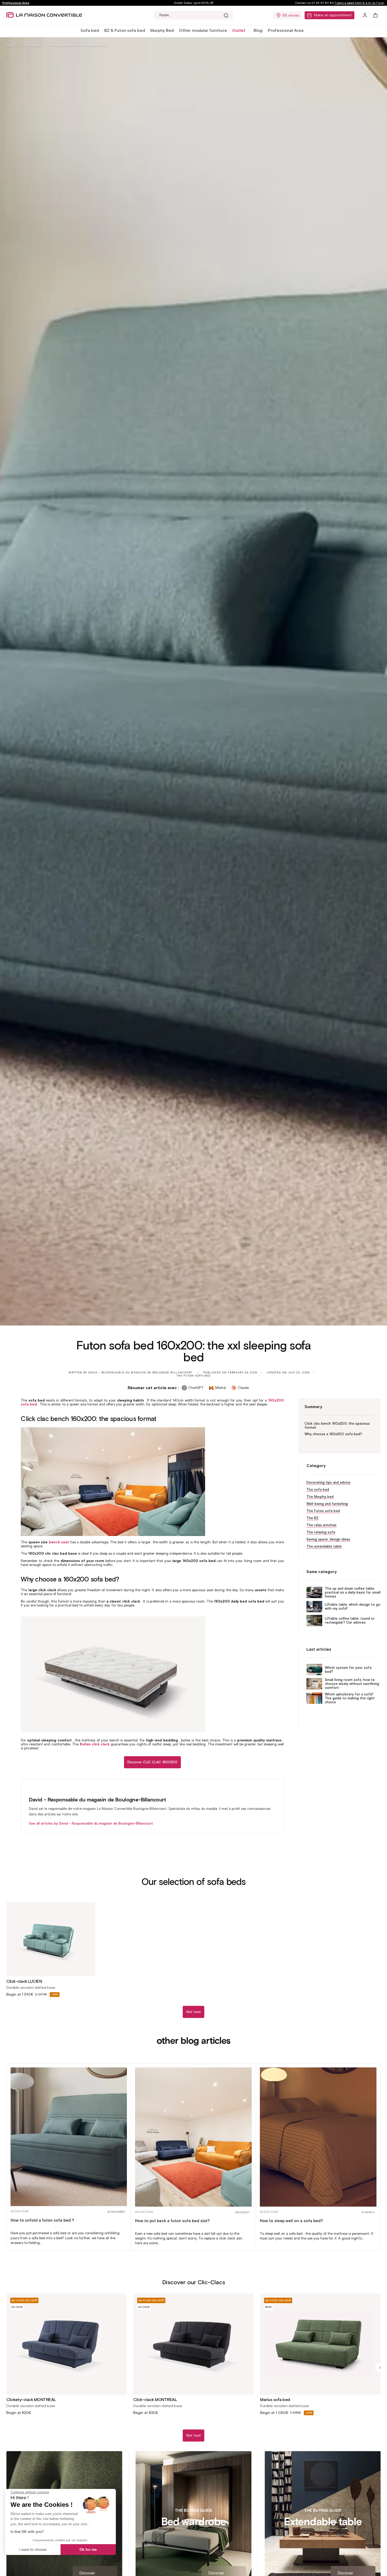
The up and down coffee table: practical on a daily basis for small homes (353, 1592)
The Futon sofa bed (30, 45)
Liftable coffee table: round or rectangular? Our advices (350, 1620)
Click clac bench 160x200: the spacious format (337, 1425)
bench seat (59, 1542)
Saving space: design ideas (328, 1539)
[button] (90, 31)
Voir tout (193, 2012)
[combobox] (193, 15)
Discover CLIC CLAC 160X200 (152, 1762)
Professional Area (16, 3)
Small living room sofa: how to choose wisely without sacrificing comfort (352, 1684)
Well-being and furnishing (327, 1504)
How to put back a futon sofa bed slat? (172, 2221)
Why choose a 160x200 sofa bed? (333, 1434)
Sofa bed (90, 30)
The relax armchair (322, 1525)
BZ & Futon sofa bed (125, 30)
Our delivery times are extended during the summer (193, 3)
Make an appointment (333, 15)
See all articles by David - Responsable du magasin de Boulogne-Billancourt (91, 1823)
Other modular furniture (203, 30)
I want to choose (33, 2549)
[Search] (226, 15)
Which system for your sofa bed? (348, 1669)
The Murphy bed (320, 1497)
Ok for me (88, 2549)
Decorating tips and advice (328, 1482)
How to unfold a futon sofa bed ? (42, 2220)
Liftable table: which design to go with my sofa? (353, 1606)
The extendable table (324, 1546)
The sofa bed (318, 1490)
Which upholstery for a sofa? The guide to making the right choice (350, 1698)
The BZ (312, 1518)
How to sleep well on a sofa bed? (291, 2221)
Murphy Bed (162, 30)
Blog (258, 30)
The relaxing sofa (321, 1532)
